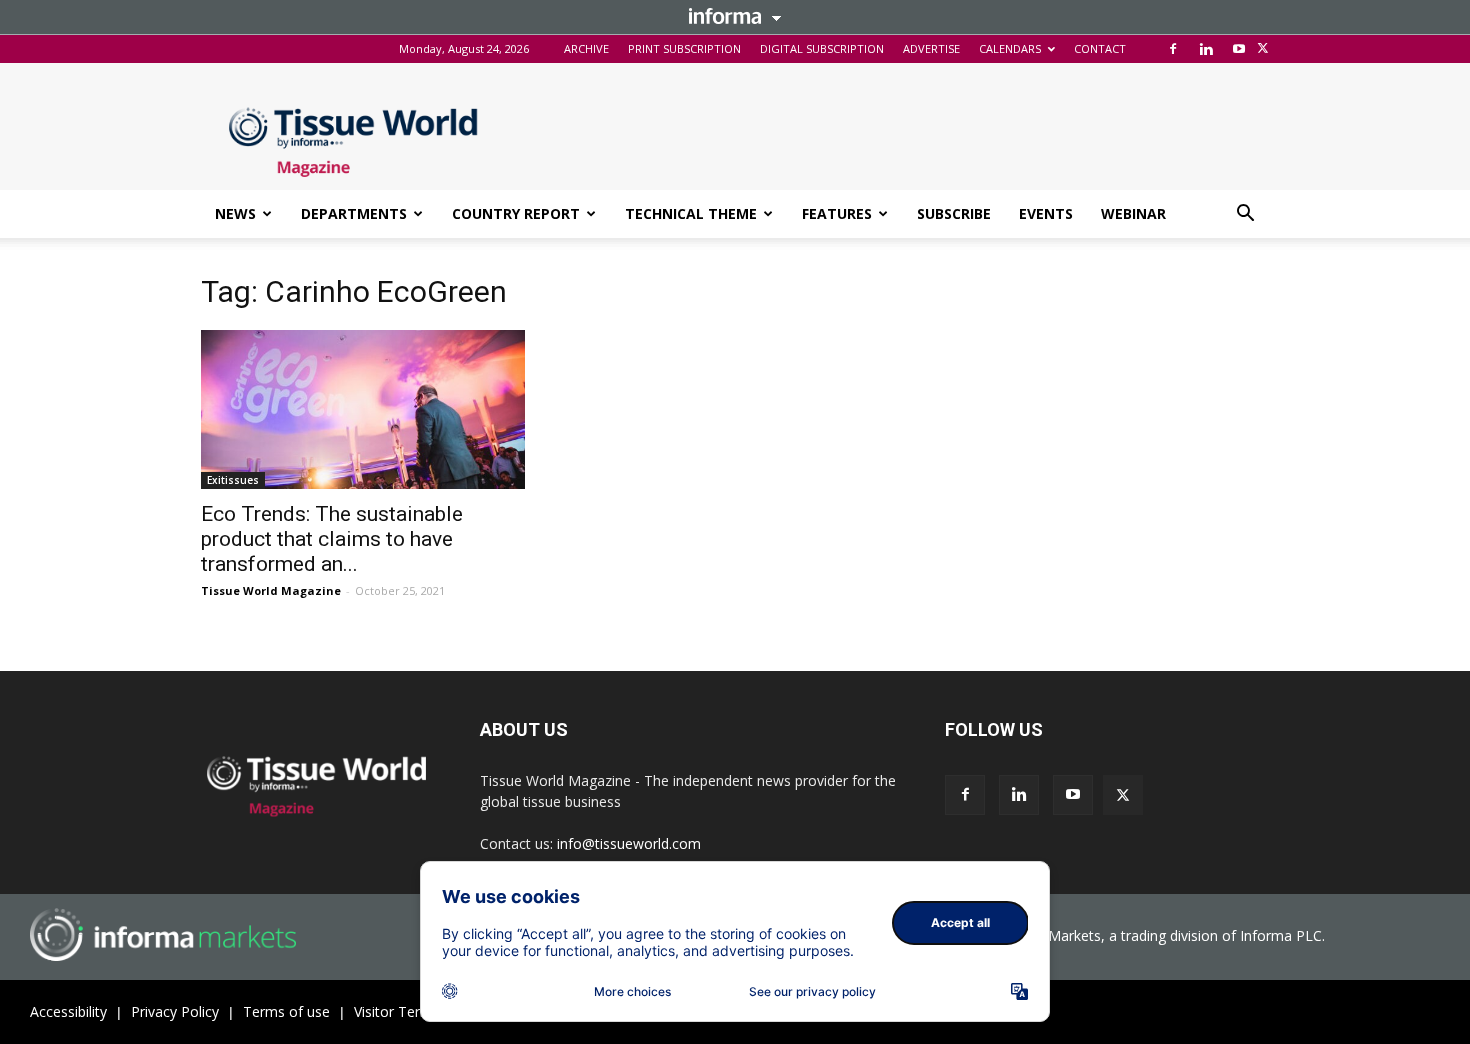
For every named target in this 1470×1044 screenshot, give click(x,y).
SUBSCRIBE (954, 213)
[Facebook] (1173, 49)
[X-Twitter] (1263, 49)
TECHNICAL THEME (691, 213)
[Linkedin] (1206, 49)
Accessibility (68, 1011)
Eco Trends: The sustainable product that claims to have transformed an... (332, 539)
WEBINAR (1133, 213)
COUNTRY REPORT (516, 213)
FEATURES (837, 213)
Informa (735, 16)
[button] (1245, 215)
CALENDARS (1010, 48)
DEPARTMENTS (354, 213)
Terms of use (286, 1011)
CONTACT (1100, 48)
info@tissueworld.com (629, 843)
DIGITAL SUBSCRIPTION (822, 48)
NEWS (235, 213)
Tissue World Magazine (271, 590)
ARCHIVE (586, 48)
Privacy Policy (175, 1011)
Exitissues (233, 480)
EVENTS (1046, 213)
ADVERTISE (931, 48)
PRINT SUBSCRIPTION (684, 48)
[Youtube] (1239, 49)
